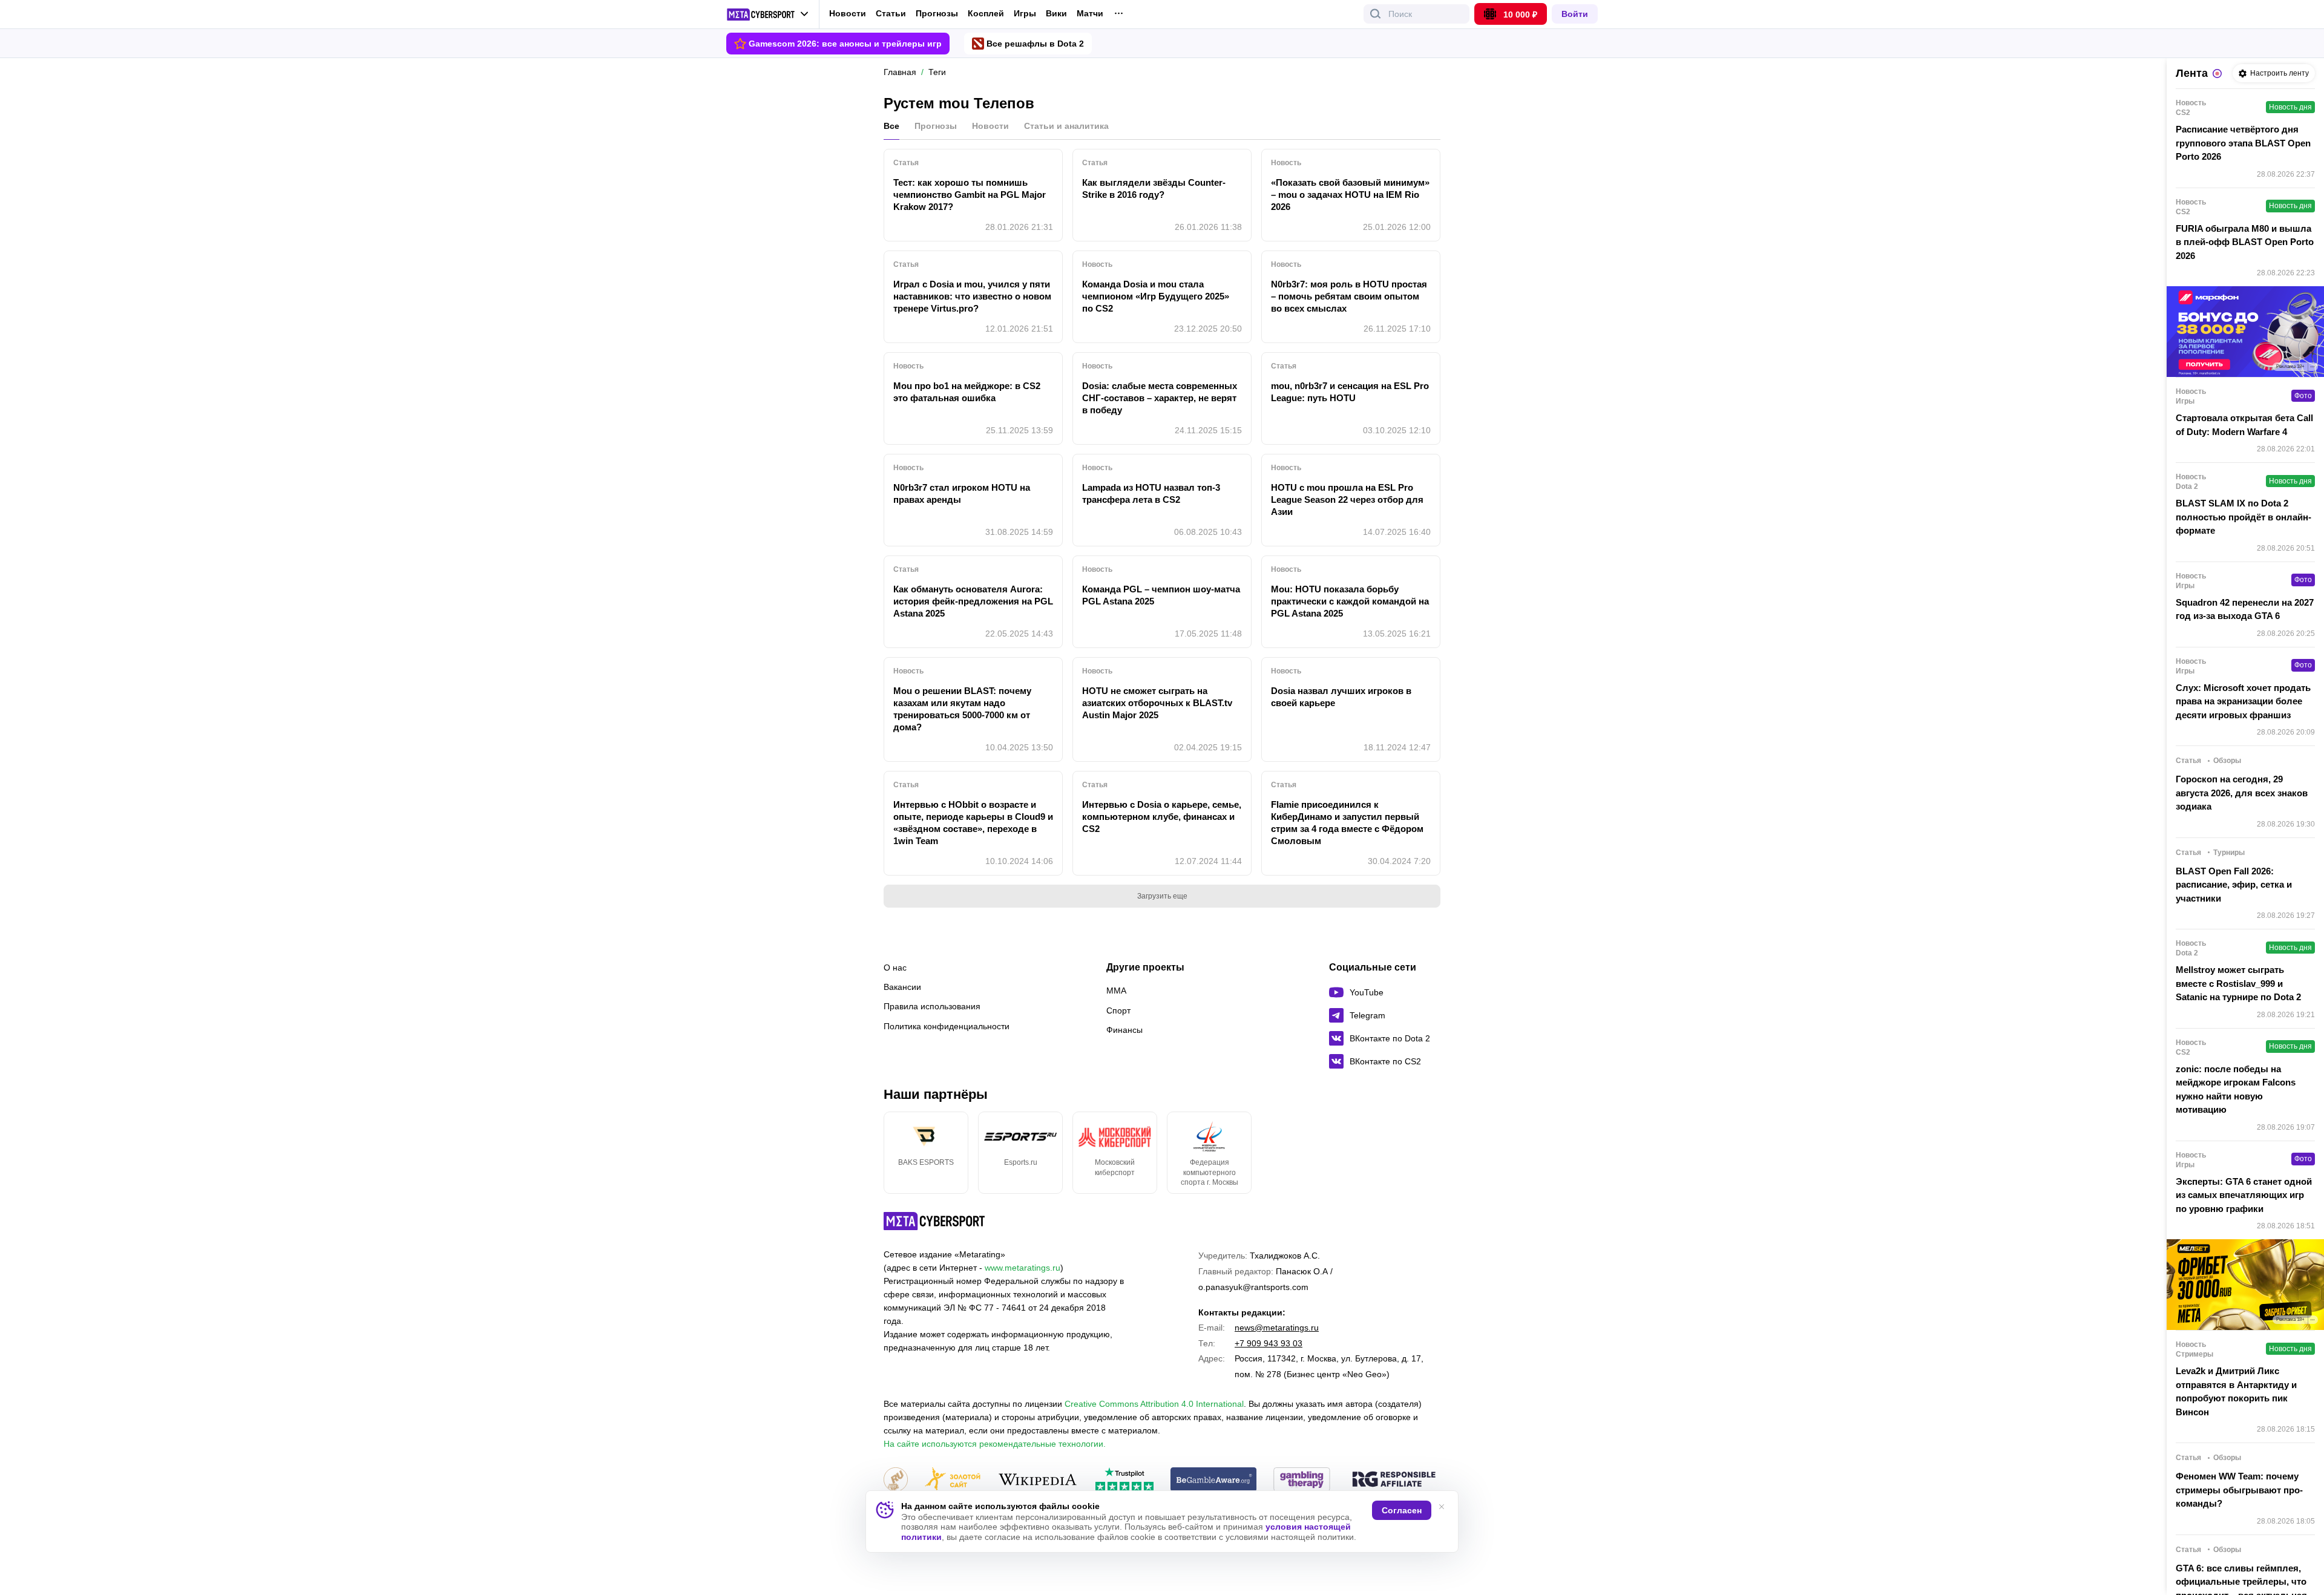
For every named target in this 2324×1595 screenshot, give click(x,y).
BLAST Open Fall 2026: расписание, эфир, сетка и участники (2234, 885)
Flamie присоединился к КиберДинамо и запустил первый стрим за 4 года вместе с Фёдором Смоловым (1347, 823)
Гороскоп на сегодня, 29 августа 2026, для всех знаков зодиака (2242, 793)
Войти (1575, 14)
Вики (1056, 14)
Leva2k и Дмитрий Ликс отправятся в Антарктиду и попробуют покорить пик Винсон (2236, 1391)
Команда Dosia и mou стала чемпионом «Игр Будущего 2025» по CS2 (1156, 296)
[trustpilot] (1124, 1480)
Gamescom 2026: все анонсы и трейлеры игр (845, 44)
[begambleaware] (1214, 1480)
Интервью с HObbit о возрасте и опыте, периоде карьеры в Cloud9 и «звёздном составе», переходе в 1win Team (973, 823)
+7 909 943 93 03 (1269, 1343)
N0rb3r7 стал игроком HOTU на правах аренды (962, 493)
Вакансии (902, 987)
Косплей (986, 14)
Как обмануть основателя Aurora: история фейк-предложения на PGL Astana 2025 (973, 601)
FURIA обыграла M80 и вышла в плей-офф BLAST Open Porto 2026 (2245, 242)
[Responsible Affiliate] (1394, 1480)
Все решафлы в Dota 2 (1035, 44)
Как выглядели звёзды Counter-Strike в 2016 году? (1154, 188)
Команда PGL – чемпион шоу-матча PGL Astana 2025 (1161, 595)
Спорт (1118, 1010)
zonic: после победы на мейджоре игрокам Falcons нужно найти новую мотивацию (2236, 1089)
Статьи (891, 13)
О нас (895, 968)
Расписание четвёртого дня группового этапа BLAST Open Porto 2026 (2243, 143)
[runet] (896, 1480)
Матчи (1090, 14)
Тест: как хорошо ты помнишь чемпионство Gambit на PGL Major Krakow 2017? (970, 195)
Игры (1025, 14)
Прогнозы (937, 13)
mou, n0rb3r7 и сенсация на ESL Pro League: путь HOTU (1350, 392)
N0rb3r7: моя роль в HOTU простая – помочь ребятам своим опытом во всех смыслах (1349, 296)
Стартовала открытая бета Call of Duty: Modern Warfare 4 (2244, 425)
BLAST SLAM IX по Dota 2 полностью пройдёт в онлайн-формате (2244, 517)
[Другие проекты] (768, 15)
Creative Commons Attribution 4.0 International (1154, 1404)
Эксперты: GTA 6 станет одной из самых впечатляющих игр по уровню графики (2244, 1195)
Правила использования (932, 1006)
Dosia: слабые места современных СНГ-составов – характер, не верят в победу (1160, 398)
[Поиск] (1376, 14)
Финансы (1124, 1030)
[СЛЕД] (1440, 1153)
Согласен (1402, 1510)
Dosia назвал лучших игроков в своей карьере (1341, 697)
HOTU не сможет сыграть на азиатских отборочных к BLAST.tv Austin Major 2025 (1157, 703)
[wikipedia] (1038, 1480)
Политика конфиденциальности (947, 1026)
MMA (1116, 991)
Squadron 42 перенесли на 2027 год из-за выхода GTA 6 (2245, 609)
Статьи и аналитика (1066, 126)
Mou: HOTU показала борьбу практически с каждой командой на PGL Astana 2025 (1350, 601)
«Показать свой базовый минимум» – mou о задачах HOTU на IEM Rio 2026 (1350, 195)
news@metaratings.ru (1277, 1328)
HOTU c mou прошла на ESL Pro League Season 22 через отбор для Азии (1347, 499)
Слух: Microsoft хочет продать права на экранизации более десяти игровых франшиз (2243, 701)
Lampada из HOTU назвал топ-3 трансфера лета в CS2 (1151, 493)
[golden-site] (953, 1480)
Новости (848, 13)
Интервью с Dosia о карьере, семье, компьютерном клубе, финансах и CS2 (1162, 817)
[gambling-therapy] (1302, 1480)
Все (891, 126)
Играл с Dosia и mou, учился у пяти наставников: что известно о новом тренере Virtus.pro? (972, 296)
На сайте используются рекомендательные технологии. (995, 1444)
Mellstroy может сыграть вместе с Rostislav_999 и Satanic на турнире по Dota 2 (2238, 983)
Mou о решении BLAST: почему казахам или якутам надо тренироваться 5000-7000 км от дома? (962, 709)
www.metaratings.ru (1022, 1268)
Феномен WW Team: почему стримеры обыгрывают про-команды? (2239, 1490)
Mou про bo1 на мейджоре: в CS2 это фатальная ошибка (967, 392)
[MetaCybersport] (934, 1221)
